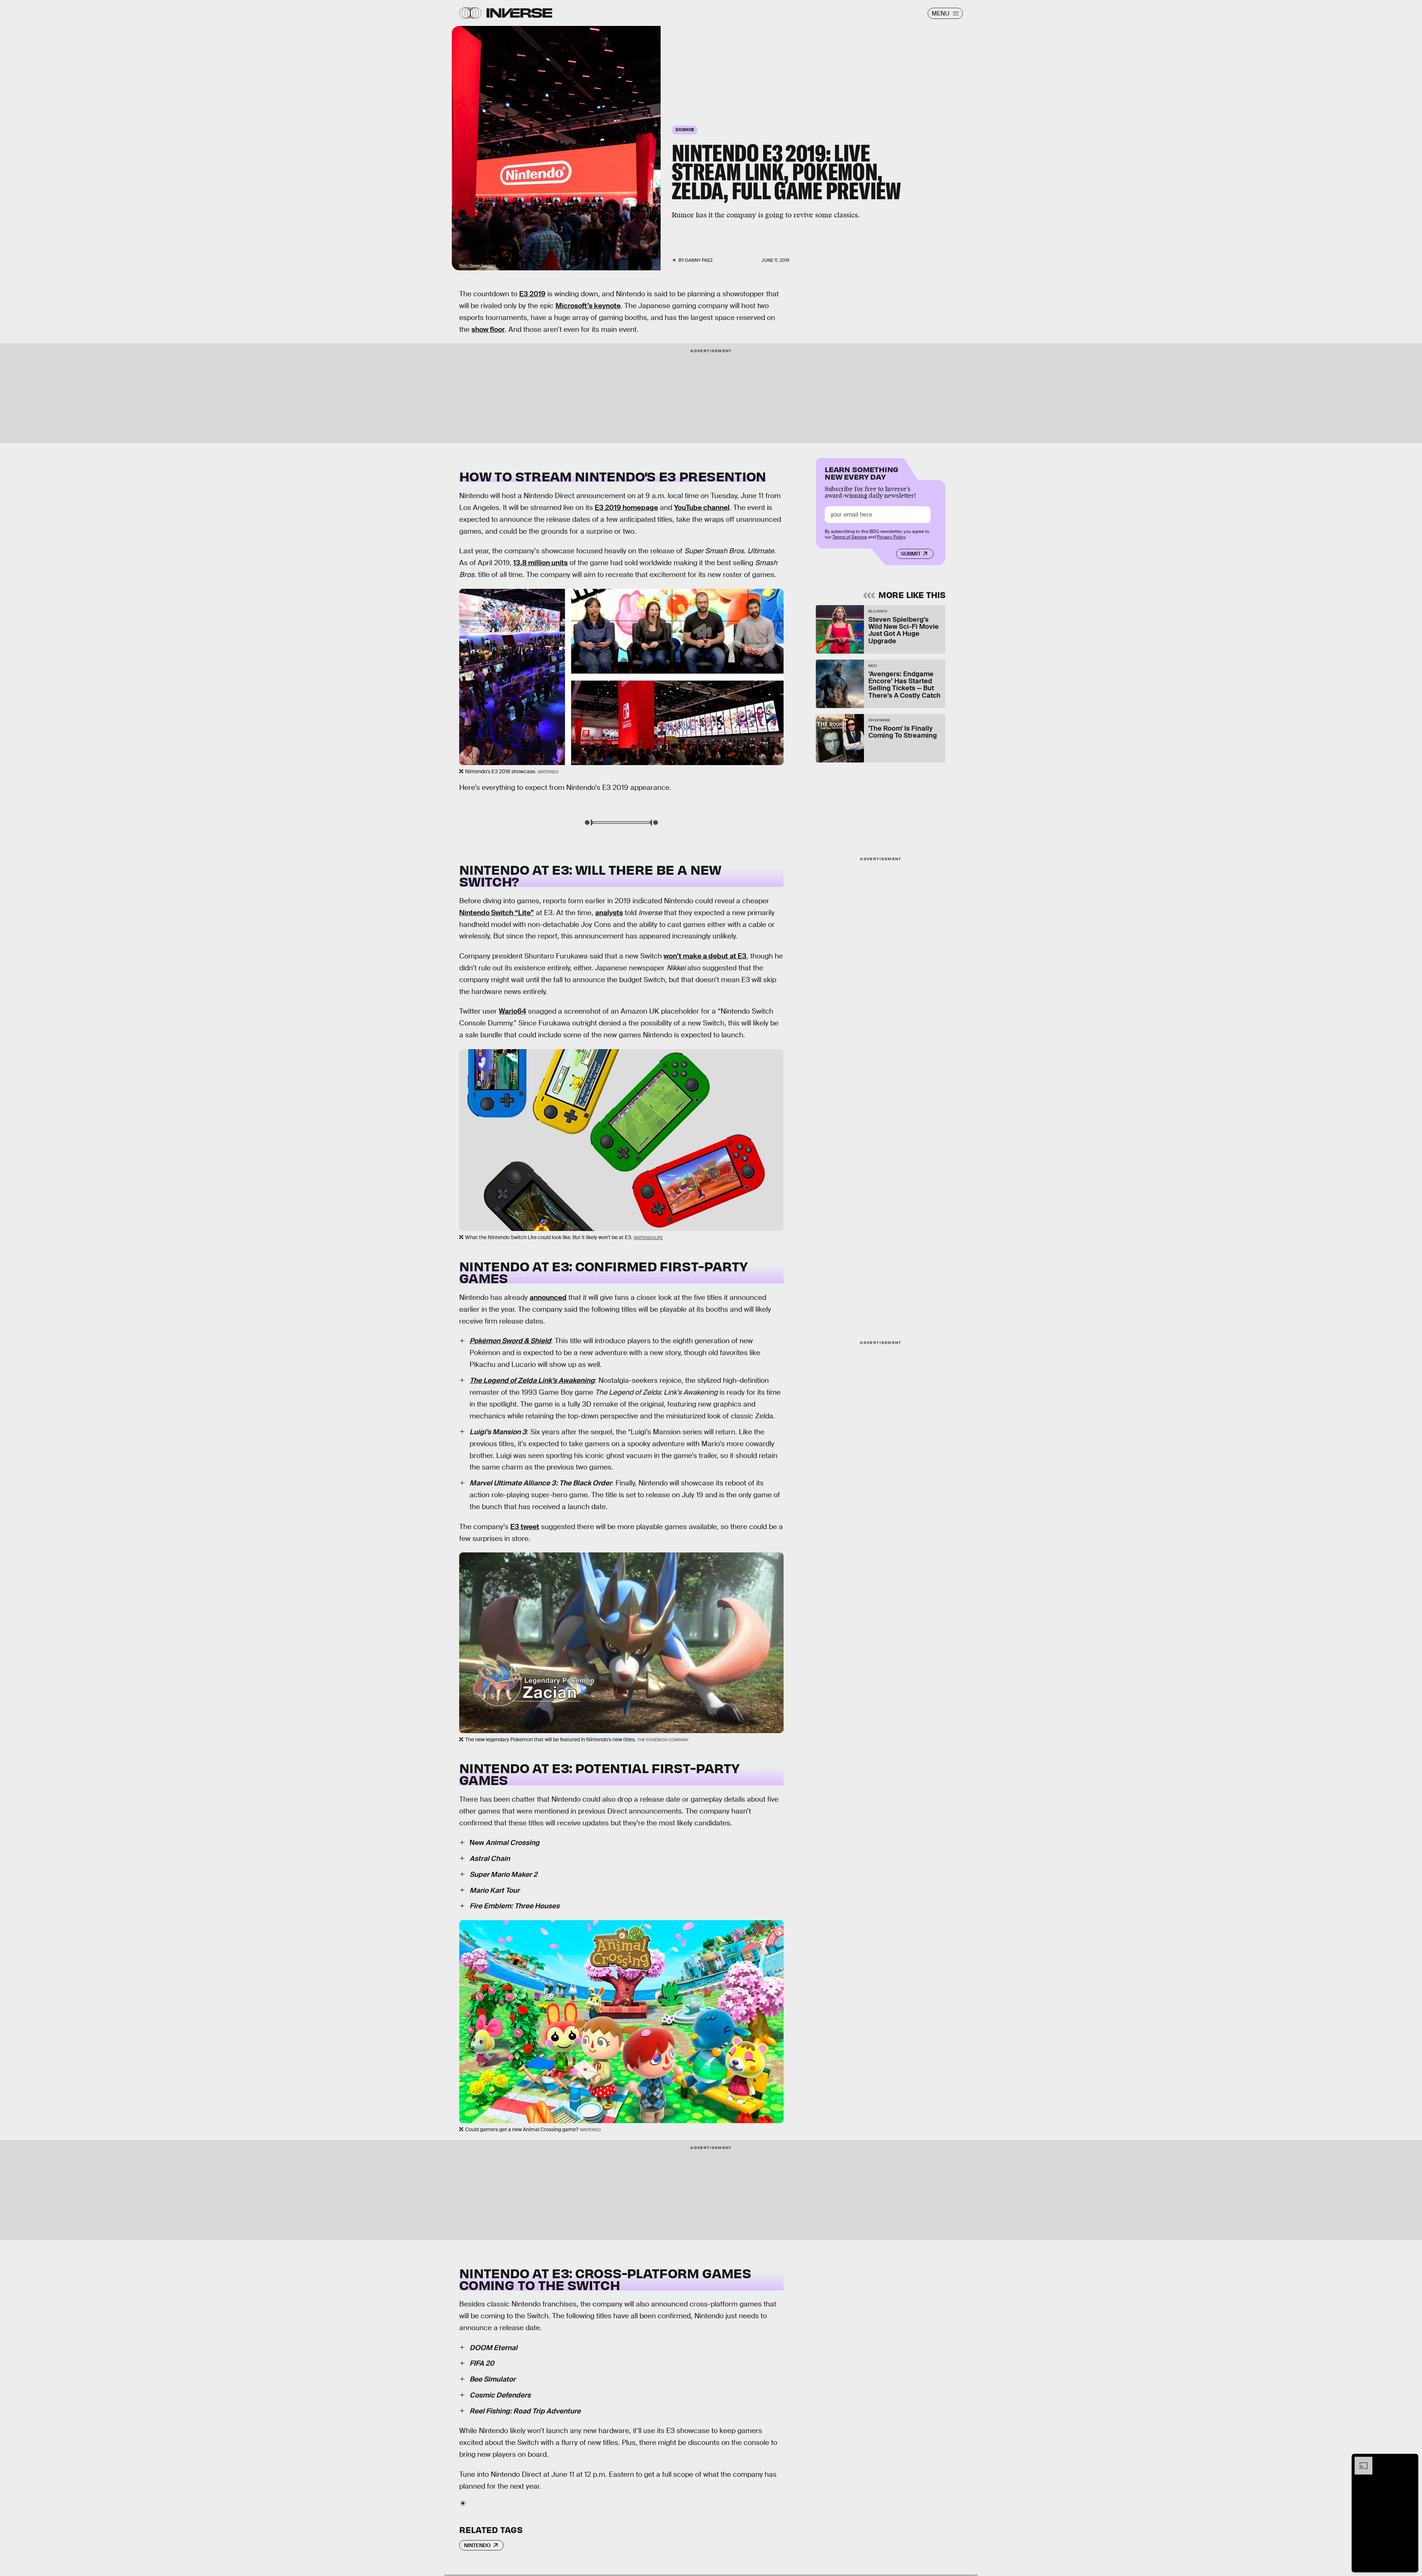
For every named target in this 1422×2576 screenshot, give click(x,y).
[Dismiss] (1410, 2460)
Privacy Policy (891, 537)
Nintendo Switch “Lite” (497, 913)
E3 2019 (532, 294)
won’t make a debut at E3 (705, 956)
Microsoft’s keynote (588, 306)
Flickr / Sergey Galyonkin (478, 266)
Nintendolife (648, 1238)
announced (548, 1297)
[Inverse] (519, 13)
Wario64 (513, 1011)
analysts (609, 913)
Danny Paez (699, 260)
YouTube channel (702, 508)
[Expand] (1360, 2460)
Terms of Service (850, 537)
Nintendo (477, 2545)
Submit (911, 554)
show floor (488, 329)
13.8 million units (540, 563)
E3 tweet (525, 1527)
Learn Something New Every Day (862, 472)
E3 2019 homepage (626, 508)
